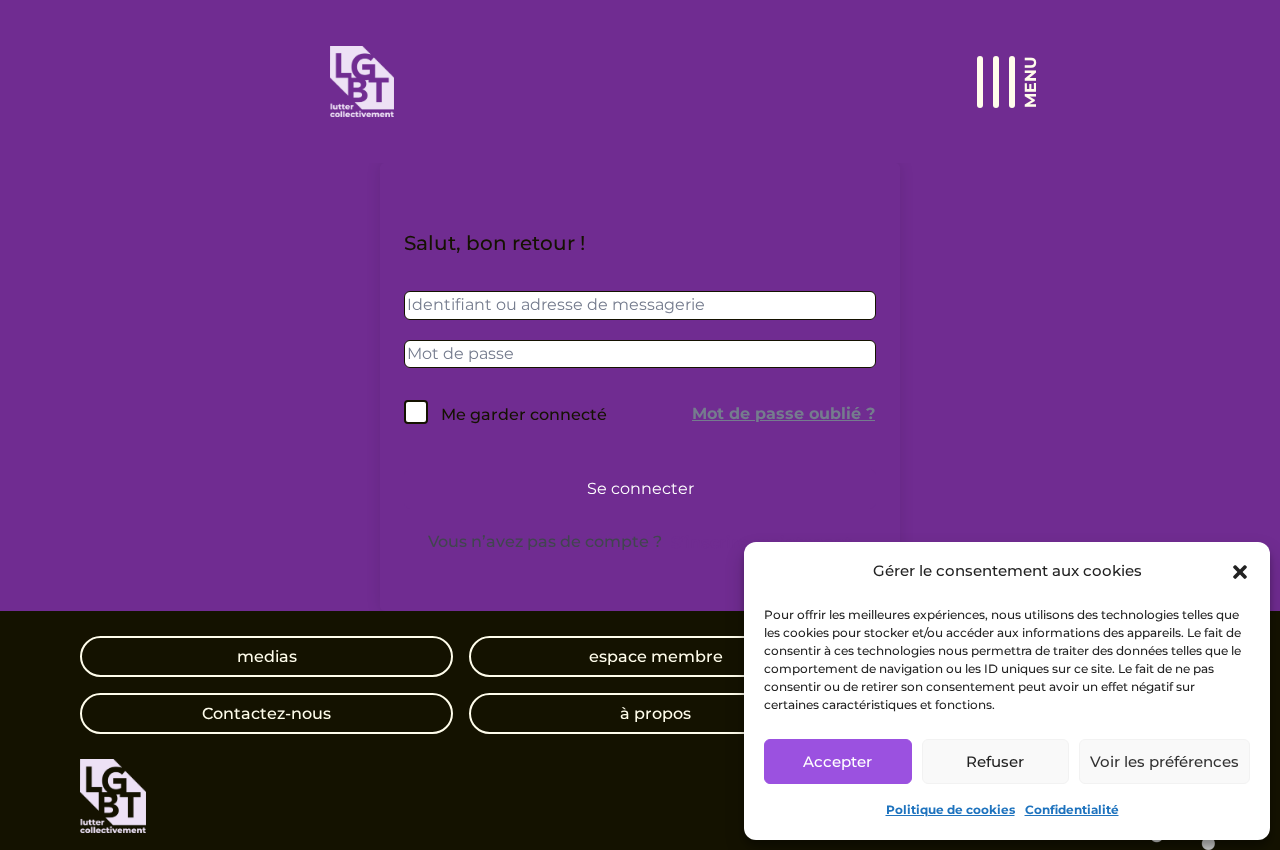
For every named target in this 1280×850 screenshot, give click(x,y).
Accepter (837, 761)
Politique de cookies (950, 809)
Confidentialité (1072, 809)
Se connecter (640, 488)
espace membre (656, 656)
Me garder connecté (524, 414)
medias (267, 656)
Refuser (995, 761)
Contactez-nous (266, 713)
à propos (655, 713)
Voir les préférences (1164, 761)
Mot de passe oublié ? (783, 413)
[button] (1240, 572)
